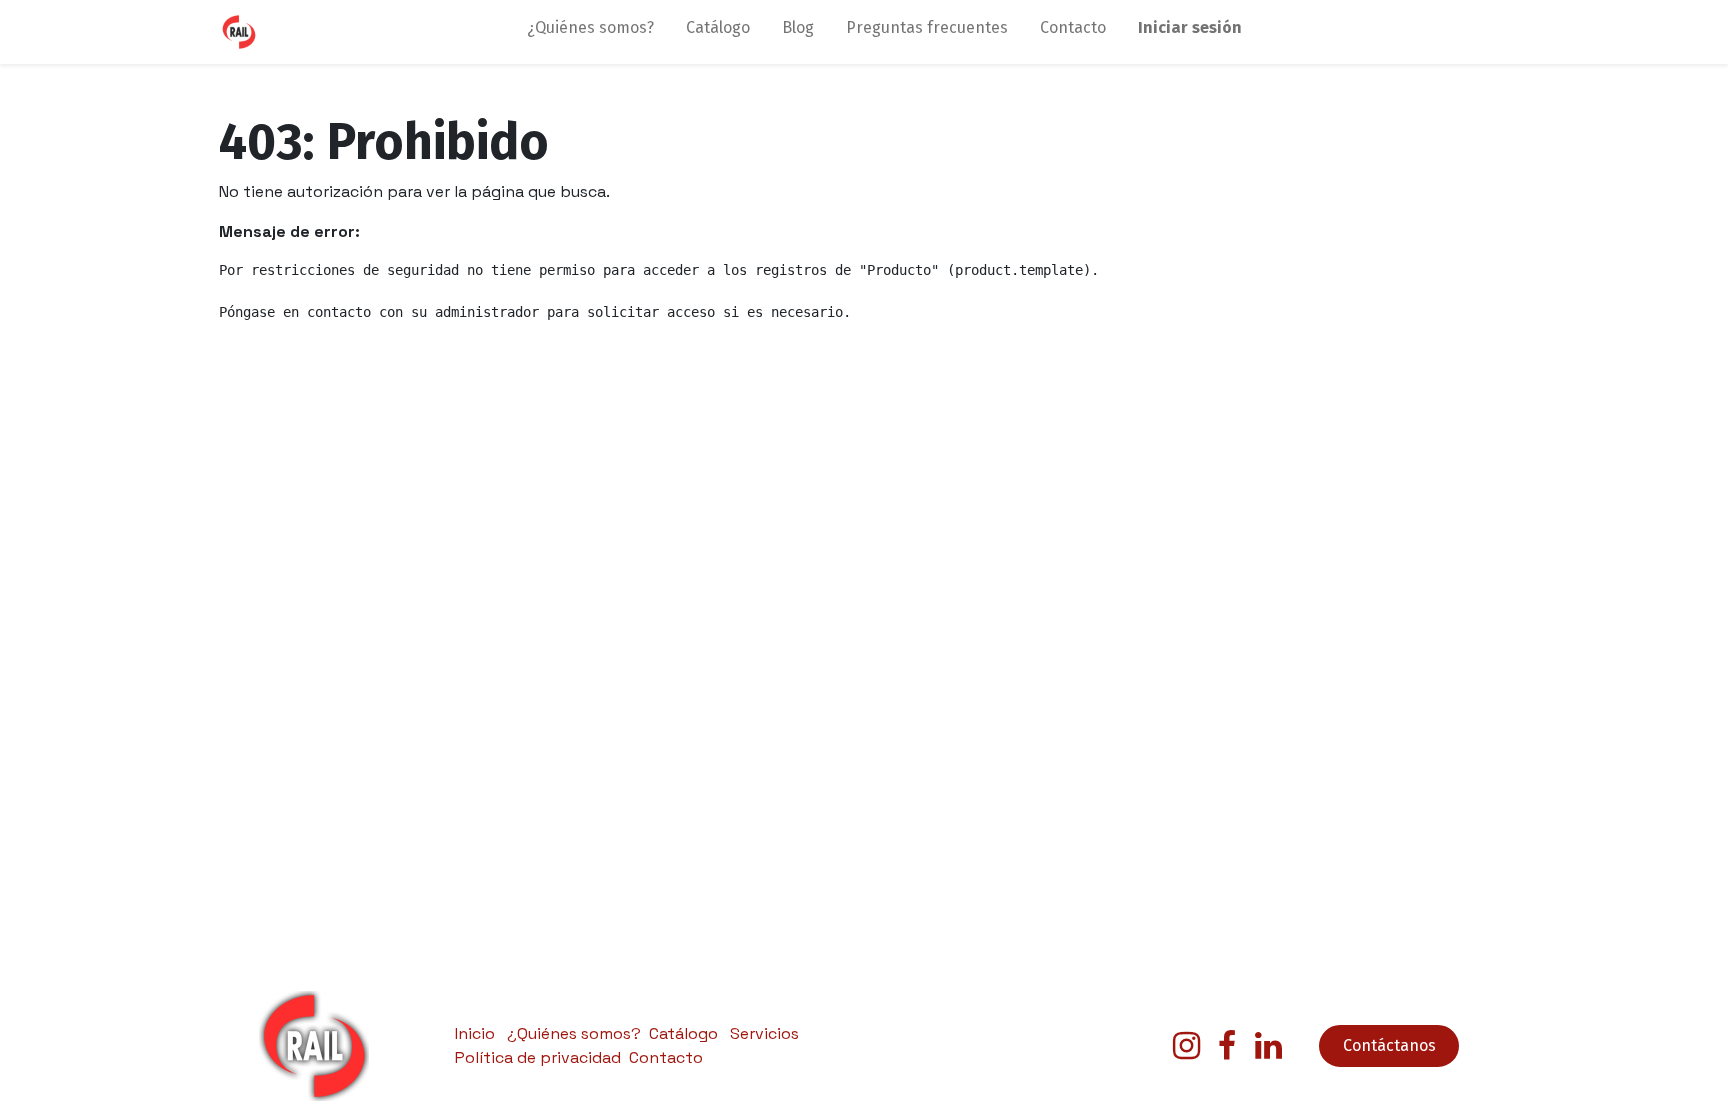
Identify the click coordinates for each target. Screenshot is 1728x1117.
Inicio (475, 1033)
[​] (1186, 1046)
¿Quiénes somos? (574, 1033)
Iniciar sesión (1190, 27)
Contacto (666, 1057)
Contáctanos (1389, 1045)
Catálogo (683, 1033)
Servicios (764, 1033)
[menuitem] (590, 32)
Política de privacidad (538, 1057)
